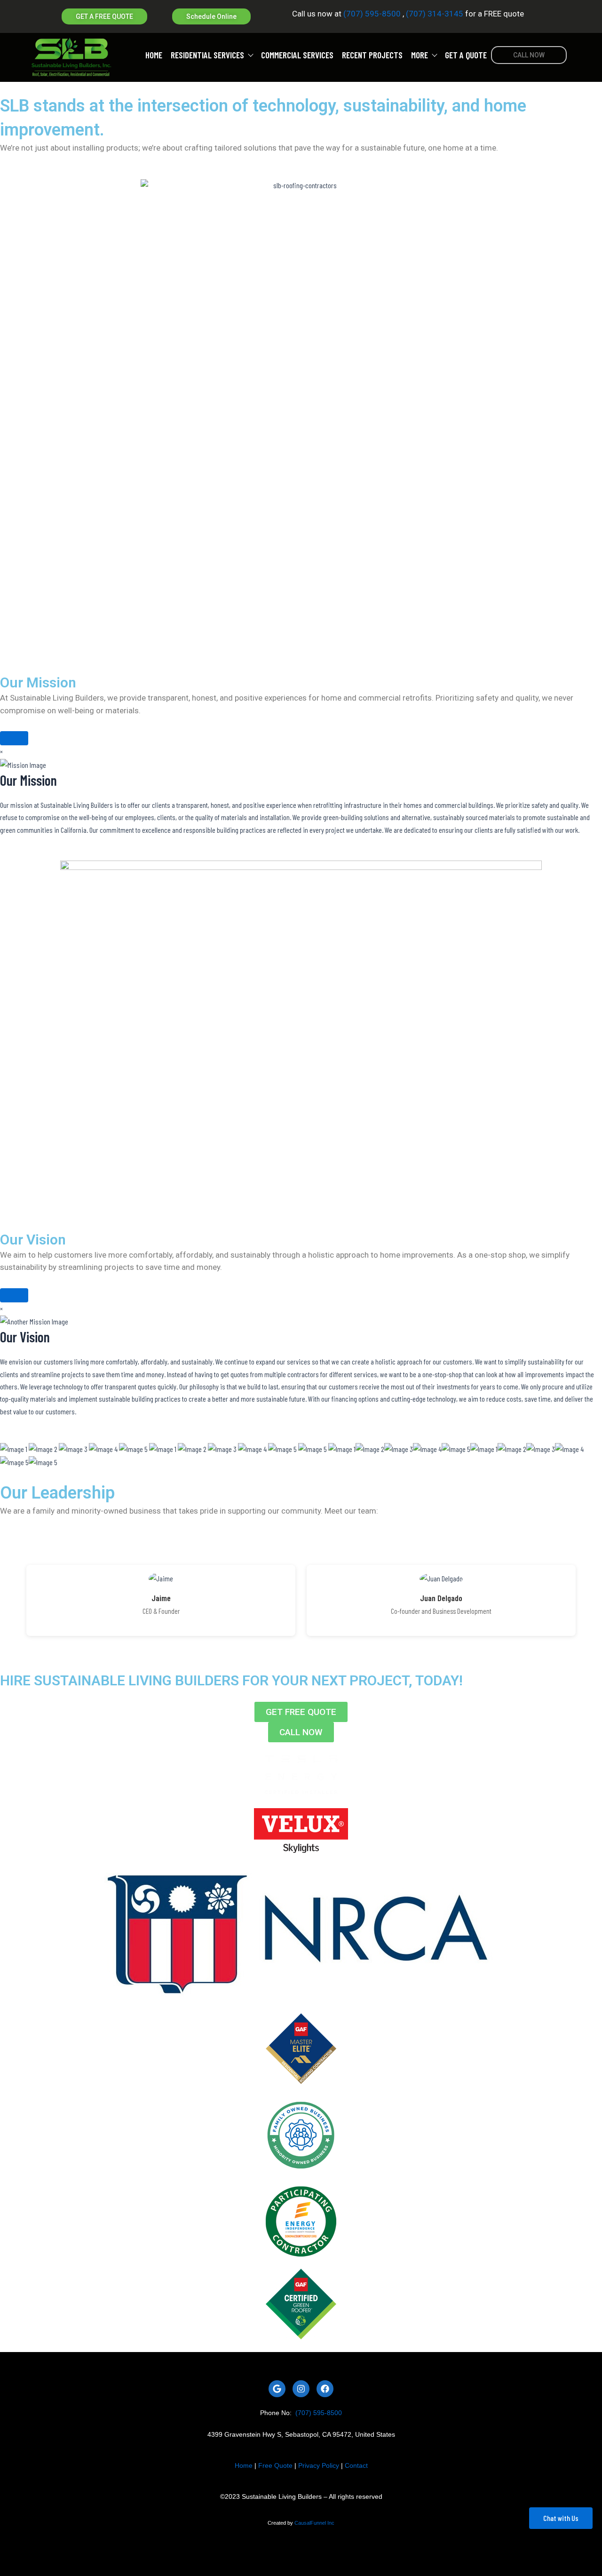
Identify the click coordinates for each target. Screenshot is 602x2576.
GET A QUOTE (466, 55)
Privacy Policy (319, 2465)
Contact (356, 2465)
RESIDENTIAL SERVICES (207, 55)
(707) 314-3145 (434, 14)
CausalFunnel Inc (314, 2523)
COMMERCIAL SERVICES (297, 55)
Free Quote (275, 2465)
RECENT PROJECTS (372, 55)
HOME (154, 55)
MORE (420, 55)
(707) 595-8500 (372, 14)
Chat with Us (561, 2518)
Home (244, 2465)
